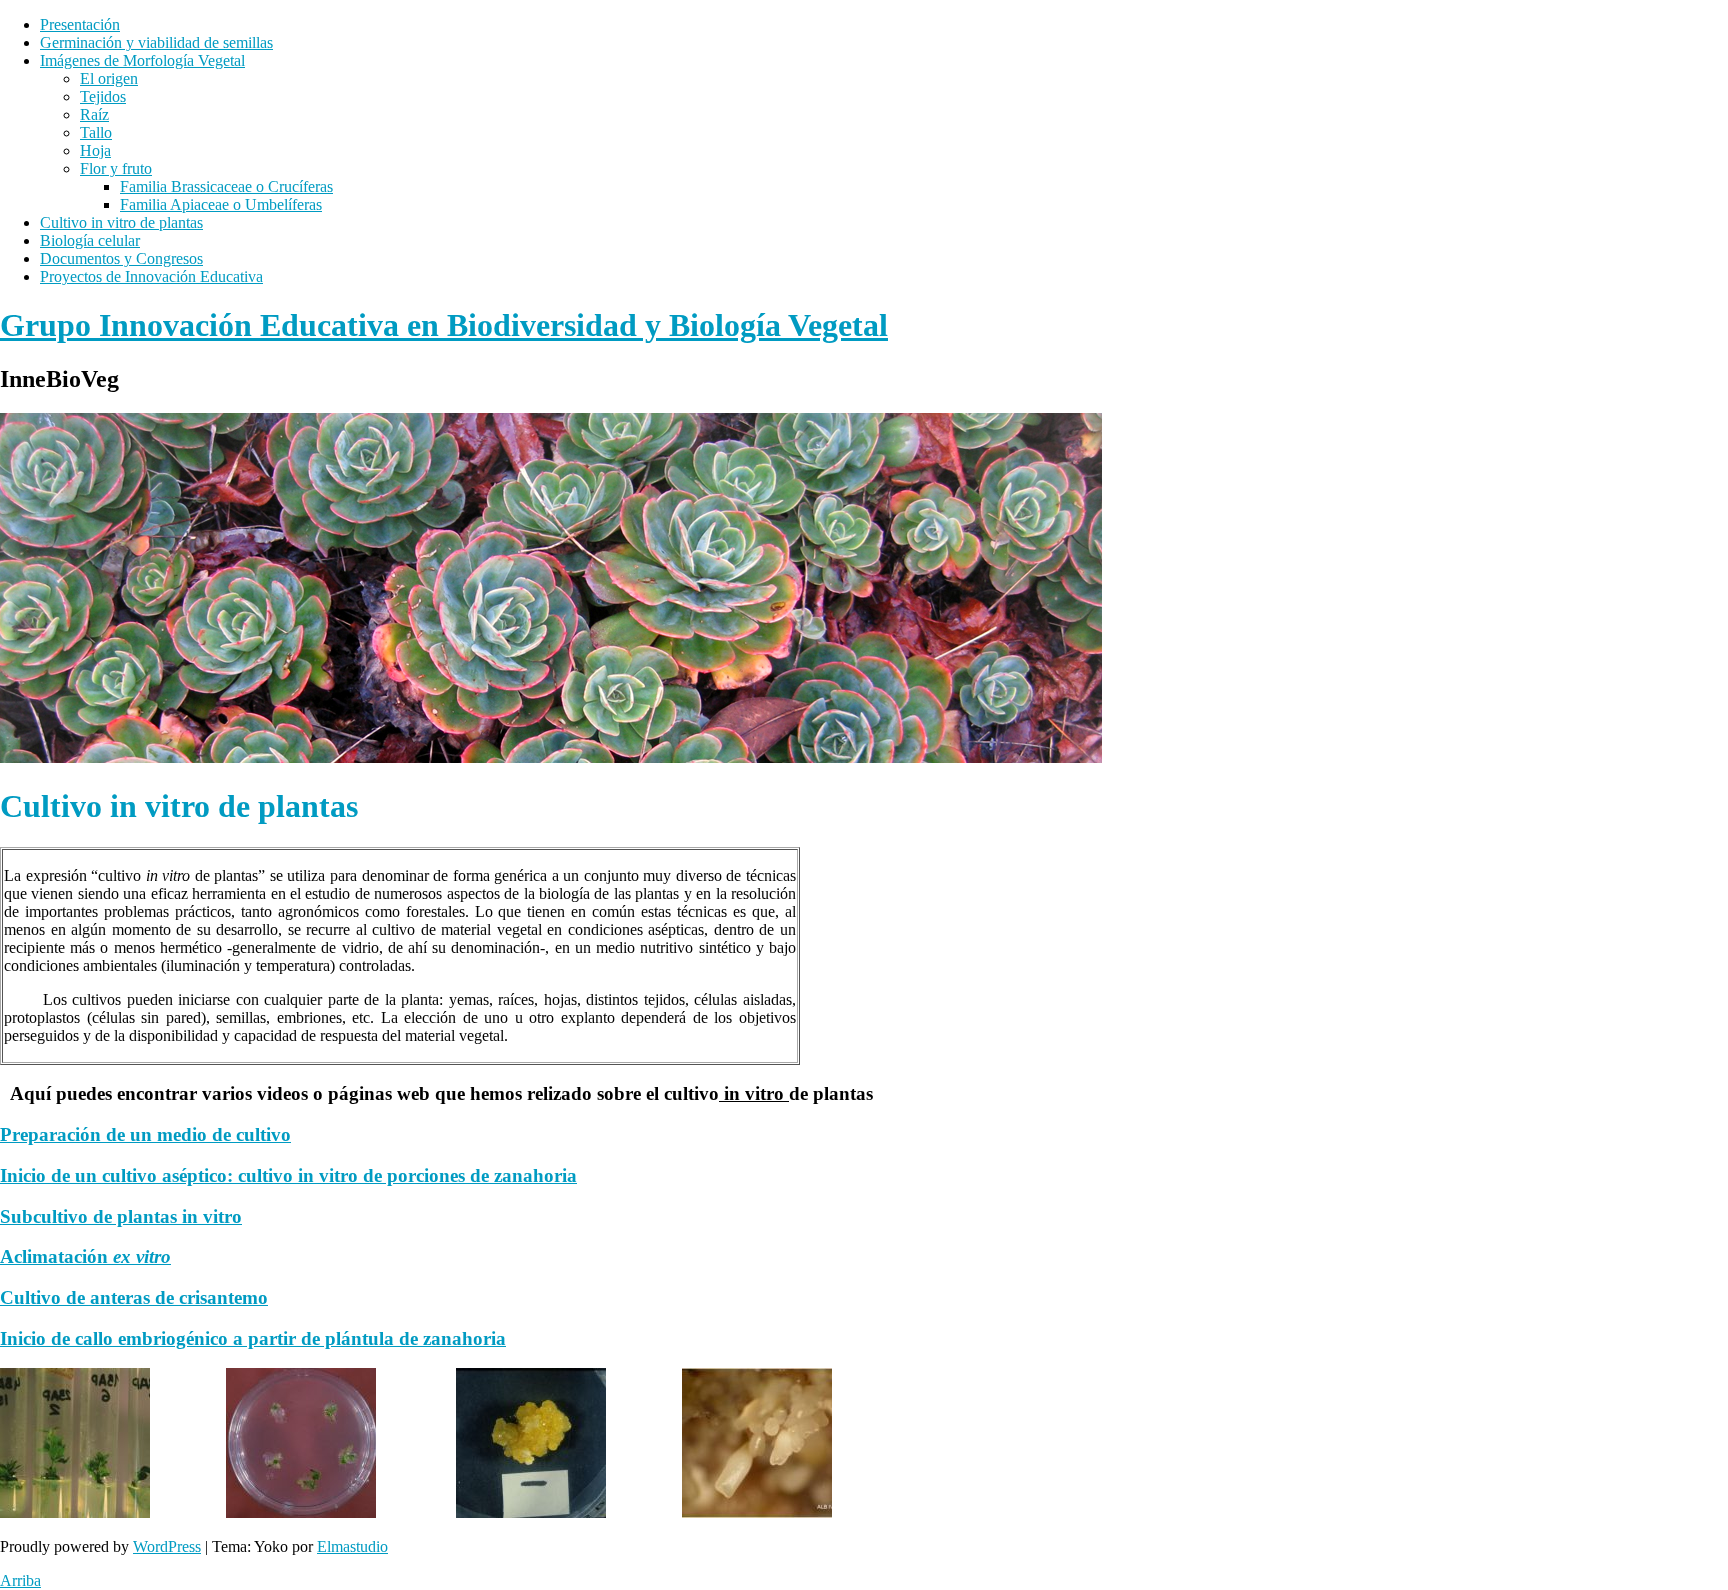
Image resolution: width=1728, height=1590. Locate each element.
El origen (109, 78)
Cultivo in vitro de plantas (121, 222)
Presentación (80, 24)
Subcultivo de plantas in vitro (121, 1216)
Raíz (94, 114)
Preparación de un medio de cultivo (145, 1134)
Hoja (95, 150)
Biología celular (90, 240)
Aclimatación (85, 1256)
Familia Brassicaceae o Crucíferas (226, 186)
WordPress (167, 1546)
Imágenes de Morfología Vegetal (142, 60)
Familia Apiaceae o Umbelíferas (221, 204)
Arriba (20, 1580)
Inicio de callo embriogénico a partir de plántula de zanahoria (253, 1338)
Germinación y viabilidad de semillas (156, 42)
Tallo (96, 132)
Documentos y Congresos (121, 258)
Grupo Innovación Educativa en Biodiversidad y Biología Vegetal (444, 325)
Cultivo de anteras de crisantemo (134, 1297)
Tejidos (103, 96)
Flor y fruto (116, 168)
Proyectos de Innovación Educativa (151, 276)
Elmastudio (352, 1546)
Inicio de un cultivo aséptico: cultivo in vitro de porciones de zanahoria (288, 1175)
